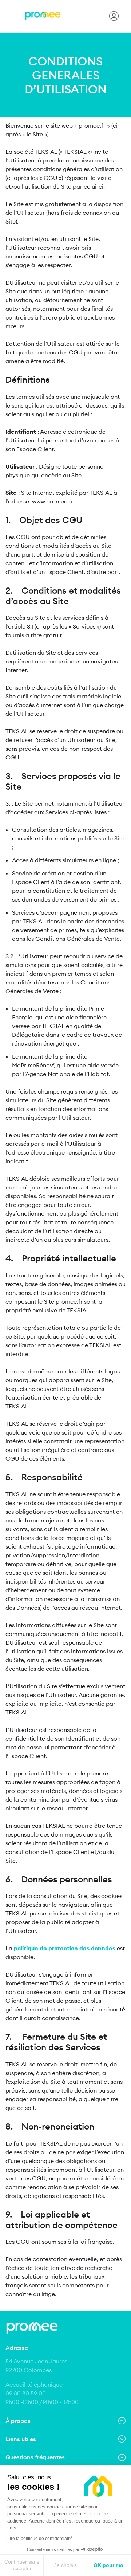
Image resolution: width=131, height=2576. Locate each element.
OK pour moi (109, 2565)
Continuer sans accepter (22, 2565)
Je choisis (65, 2565)
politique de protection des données (65, 1948)
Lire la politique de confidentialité (40, 2539)
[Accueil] (43, 16)
